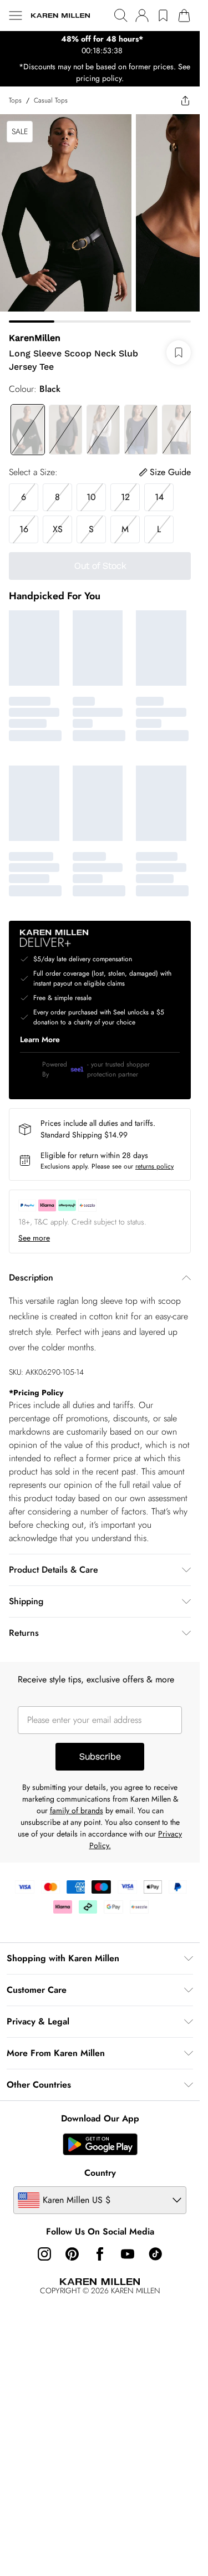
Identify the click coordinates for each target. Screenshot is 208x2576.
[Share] (185, 100)
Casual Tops (51, 100)
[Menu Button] (16, 16)
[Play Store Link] (100, 2144)
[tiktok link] (155, 2254)
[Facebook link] (100, 2254)
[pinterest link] (72, 2254)
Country (100, 2173)
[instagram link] (44, 2254)
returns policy (154, 1166)
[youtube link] (128, 2254)
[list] (100, 45)
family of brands (77, 1810)
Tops (15, 100)
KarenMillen (35, 338)
